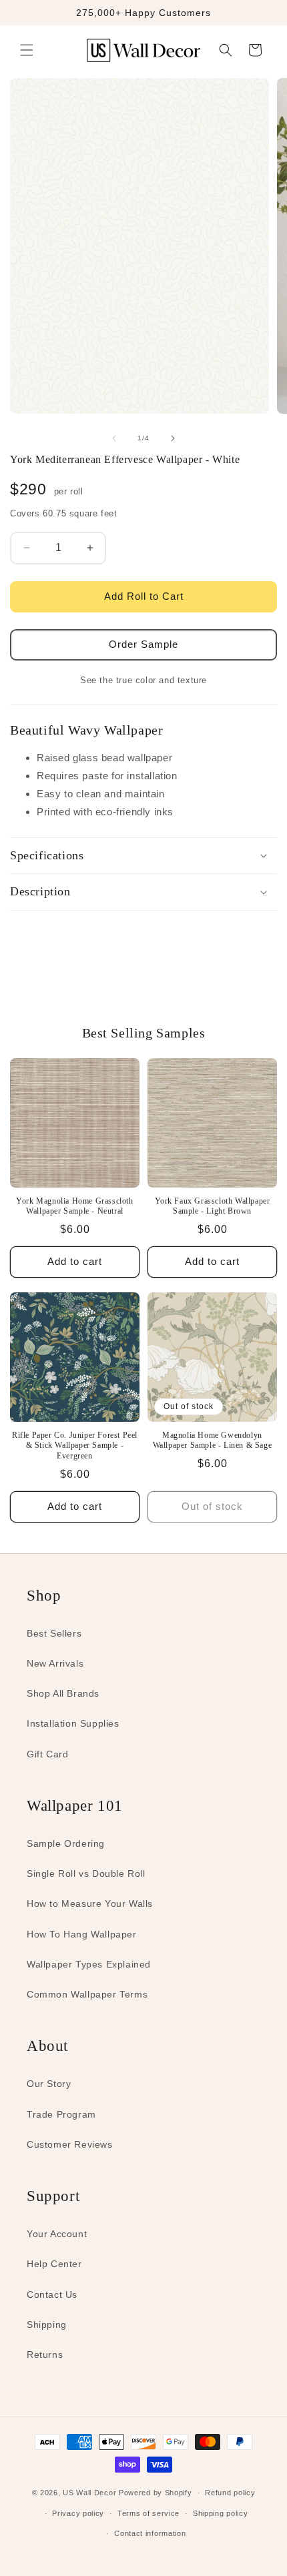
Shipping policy (221, 2513)
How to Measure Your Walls (90, 1903)
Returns (45, 2354)
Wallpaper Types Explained (89, 1964)
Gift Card (47, 1754)
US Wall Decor (89, 2493)
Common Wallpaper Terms (87, 1994)
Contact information (150, 2533)
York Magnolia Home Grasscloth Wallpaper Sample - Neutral (74, 1206)
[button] (27, 50)
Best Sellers (54, 1633)
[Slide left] (114, 438)
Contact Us (52, 2294)
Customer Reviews (70, 2144)
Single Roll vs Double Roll (86, 1873)
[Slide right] (173, 438)
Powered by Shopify (156, 2493)
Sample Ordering (66, 1843)
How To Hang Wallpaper (82, 1934)
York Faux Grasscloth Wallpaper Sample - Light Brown (213, 1206)
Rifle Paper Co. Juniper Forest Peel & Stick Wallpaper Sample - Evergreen (75, 1445)
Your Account (57, 2234)
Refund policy (230, 2493)
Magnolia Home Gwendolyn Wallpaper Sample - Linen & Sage (213, 1440)
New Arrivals (55, 1663)
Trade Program (61, 2114)
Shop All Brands (63, 1693)
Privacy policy (78, 2513)
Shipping (47, 2324)
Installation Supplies (73, 1723)
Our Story (49, 2084)
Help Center (54, 2264)
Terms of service (149, 2513)
